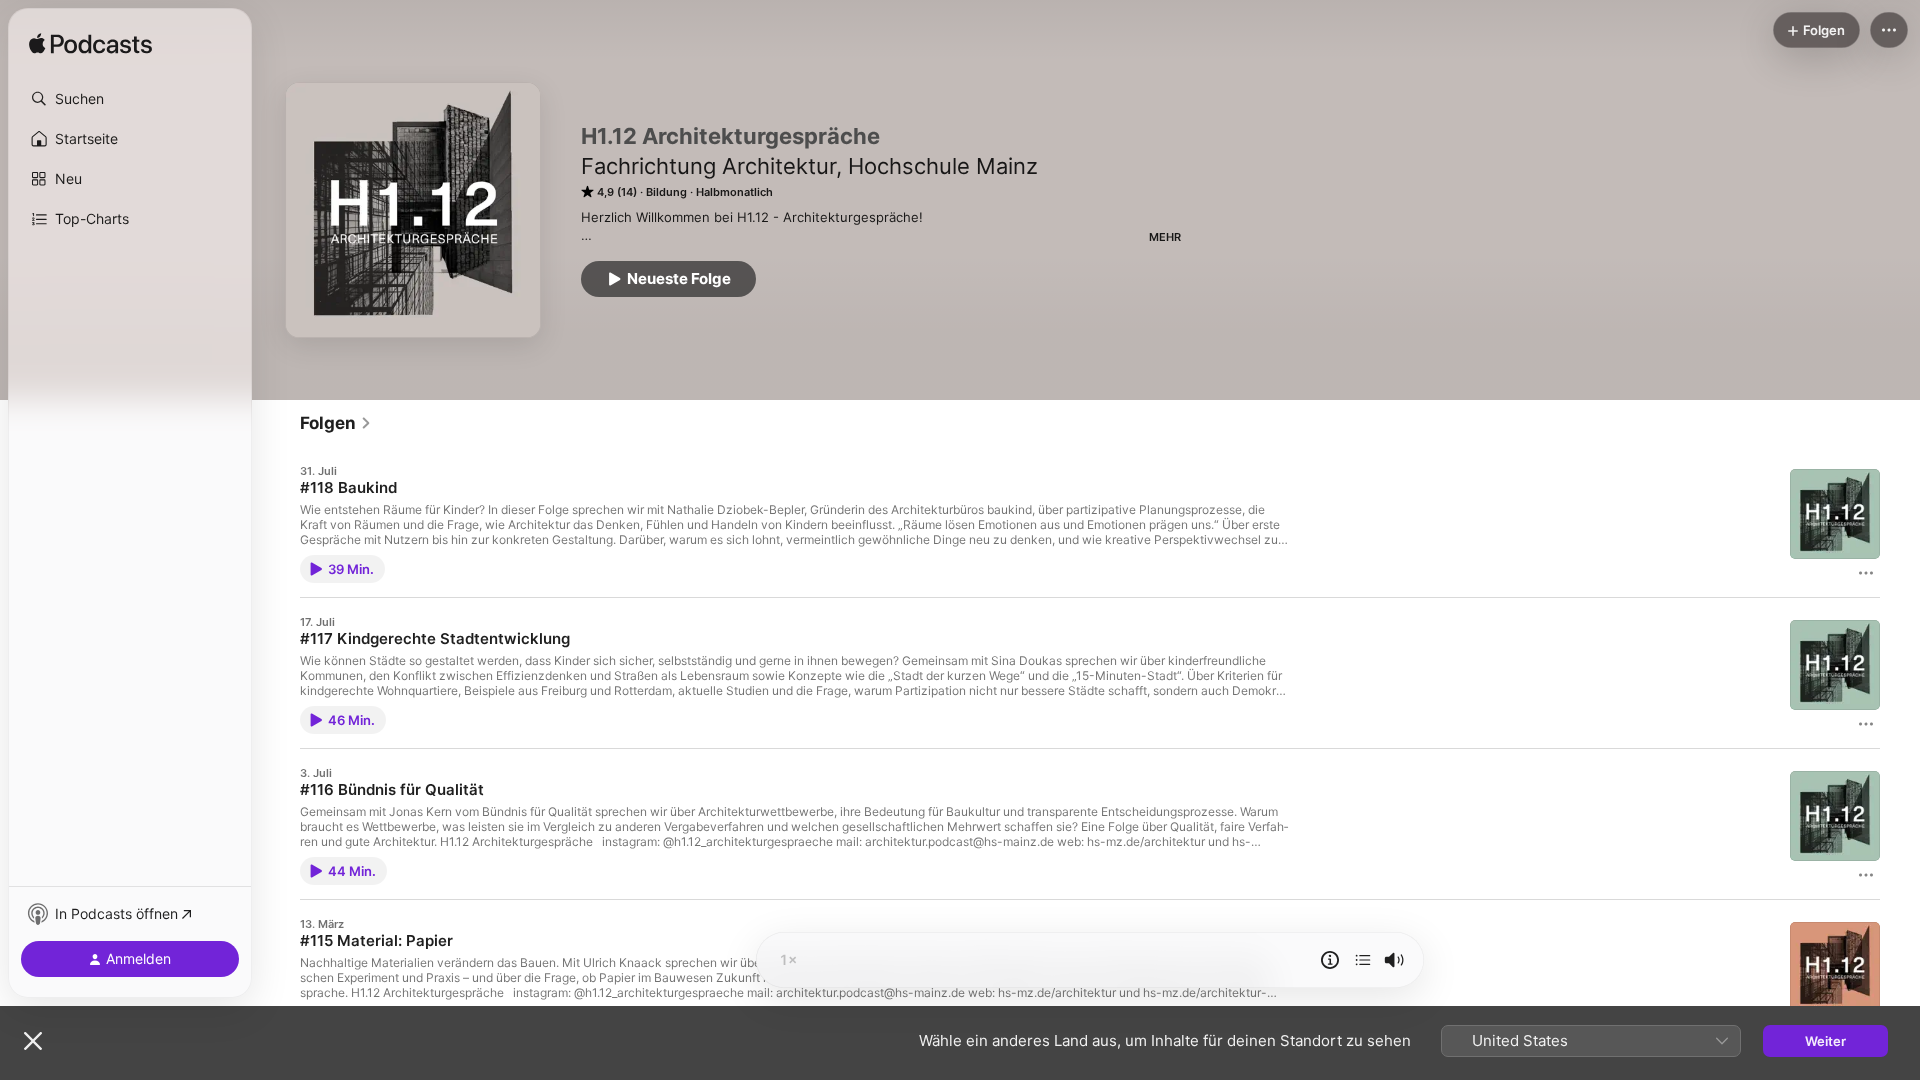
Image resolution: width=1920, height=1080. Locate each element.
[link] (336, 423)
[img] (90, 45)
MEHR (1165, 237)
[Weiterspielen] (1363, 960)
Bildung (666, 192)
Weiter (1825, 1041)
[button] (130, 99)
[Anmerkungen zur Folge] (1330, 960)
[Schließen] (33, 1041)
